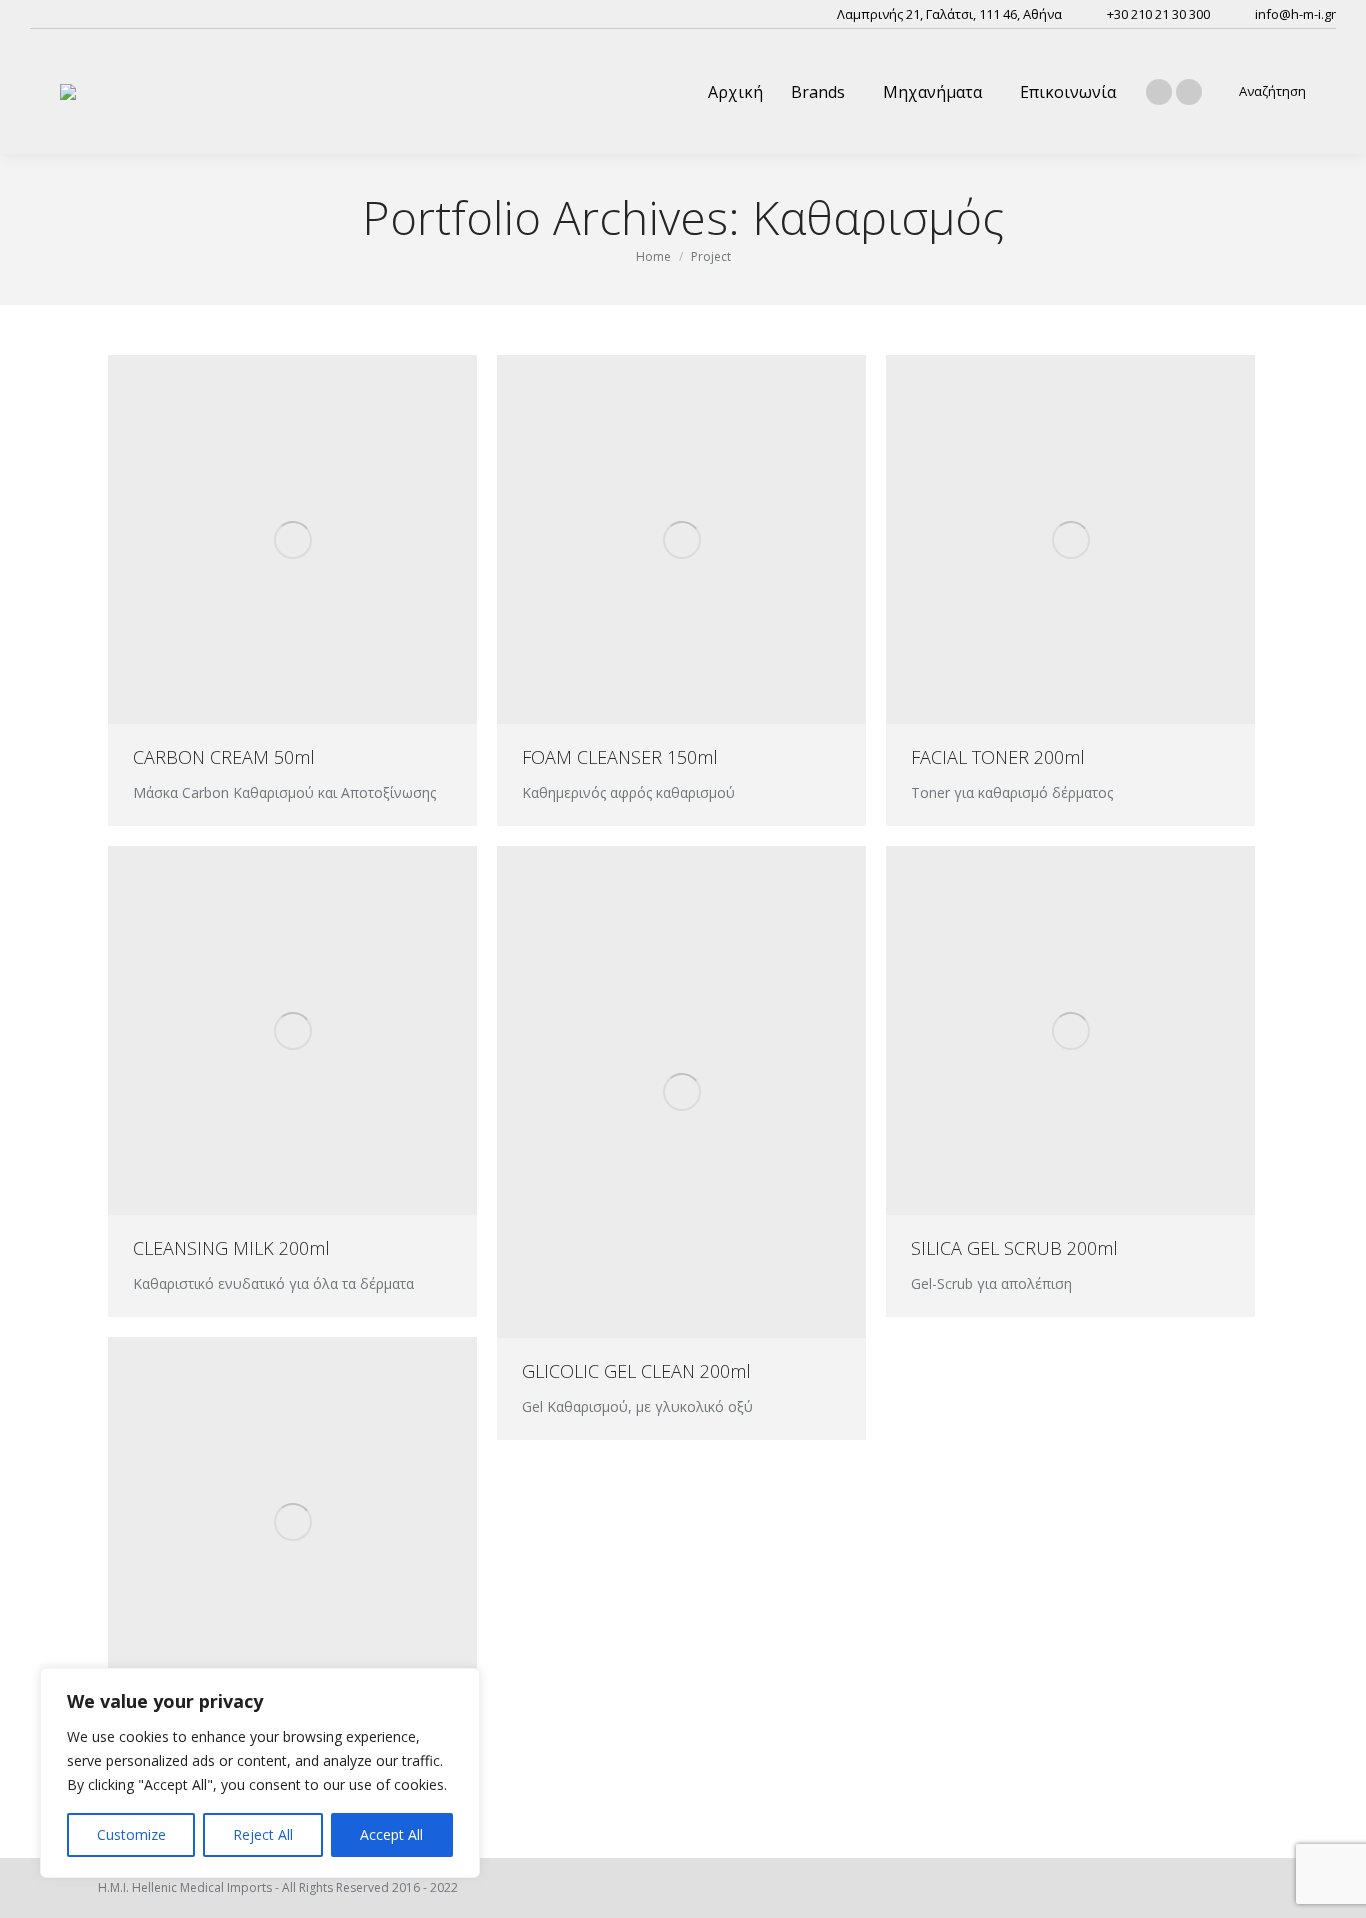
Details (320, 540)
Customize (131, 1834)
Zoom (266, 540)
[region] (260, 1773)
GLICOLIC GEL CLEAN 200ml (636, 1371)
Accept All (391, 1834)
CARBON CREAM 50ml (224, 757)
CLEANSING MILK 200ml (231, 1248)
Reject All (263, 1834)
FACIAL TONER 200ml (998, 757)
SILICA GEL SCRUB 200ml (1014, 1248)
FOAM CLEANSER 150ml (620, 757)
